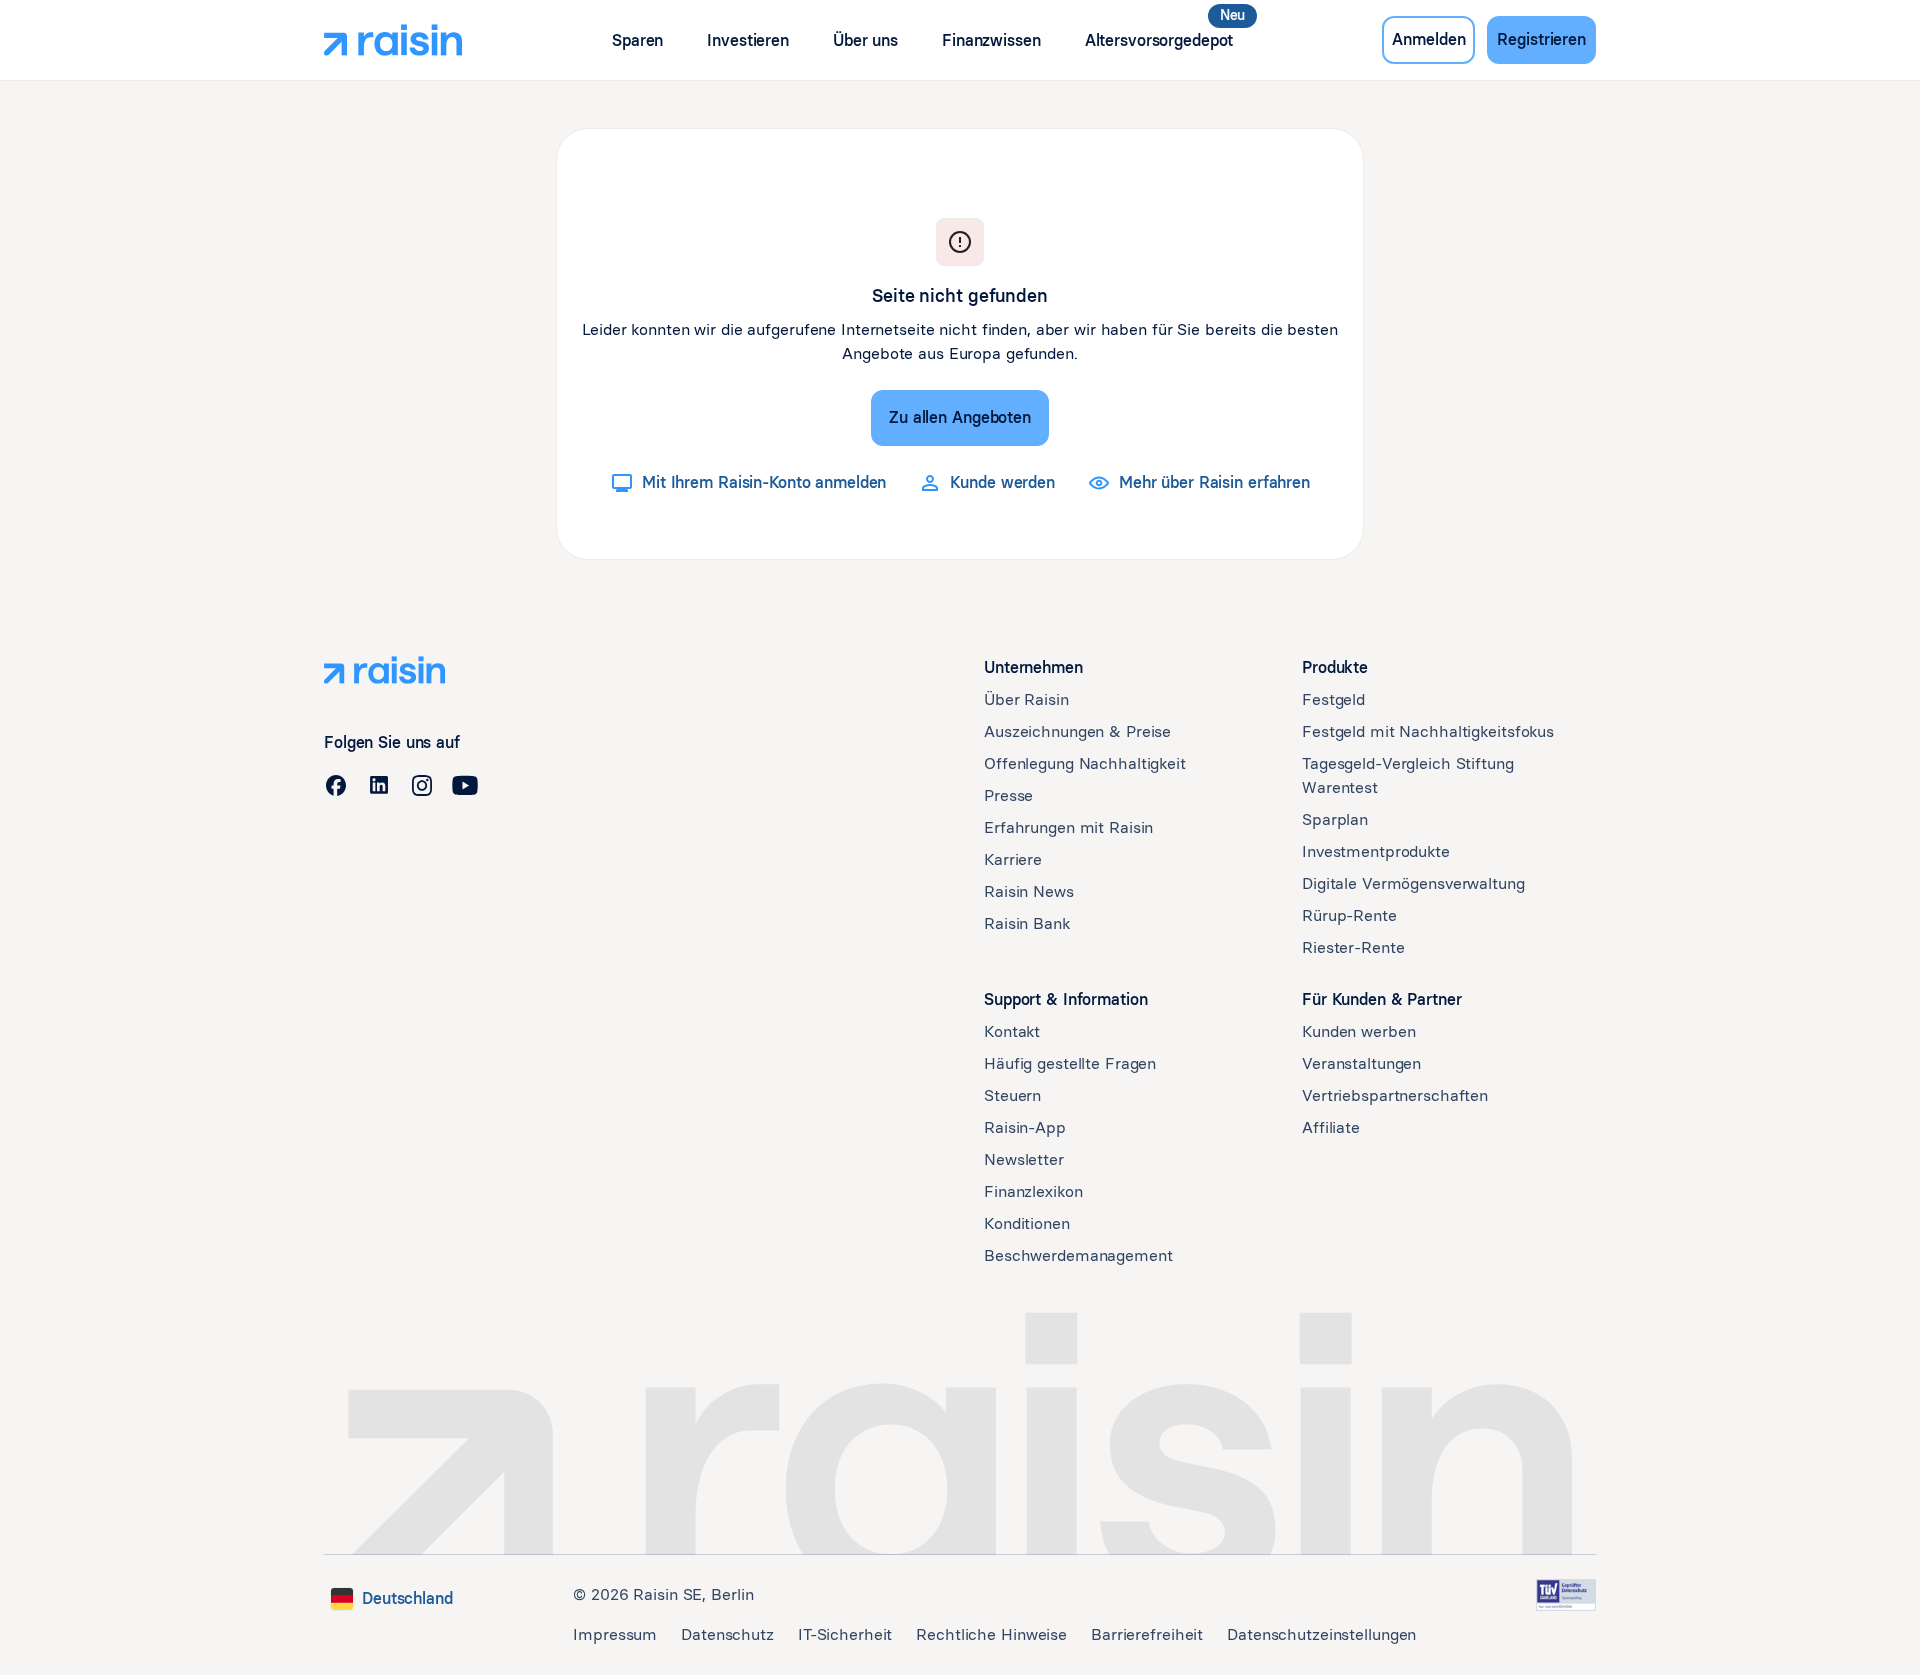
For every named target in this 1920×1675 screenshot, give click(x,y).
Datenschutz (727, 1634)
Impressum (615, 1634)
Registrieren (1541, 39)
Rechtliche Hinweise (991, 1634)
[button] (637, 40)
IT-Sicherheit (845, 1634)
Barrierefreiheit (1147, 1634)
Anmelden (1428, 39)
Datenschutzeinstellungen (1321, 1634)
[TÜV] (1566, 1595)
